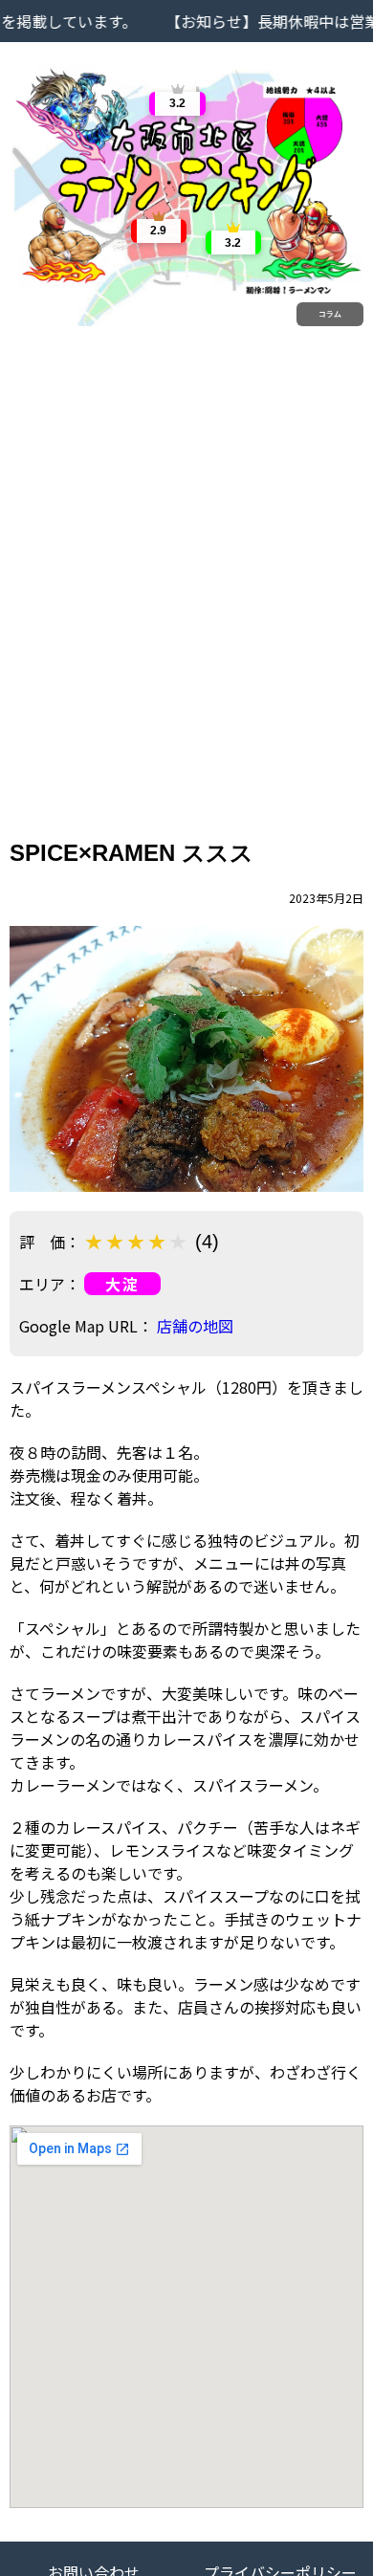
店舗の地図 (195, 1326)
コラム (330, 314)
